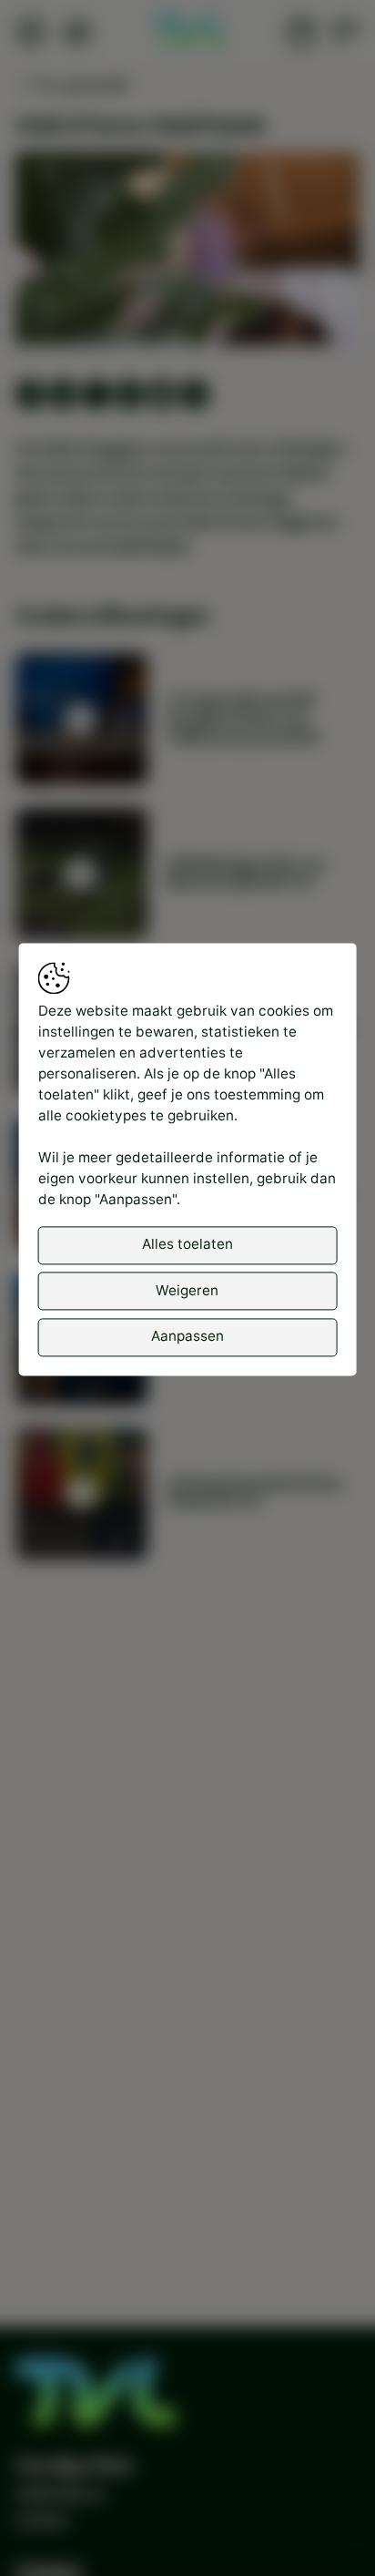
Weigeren (187, 1290)
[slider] (188, 284)
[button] (190, 252)
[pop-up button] (298, 314)
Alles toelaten (187, 1245)
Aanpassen (187, 1336)
